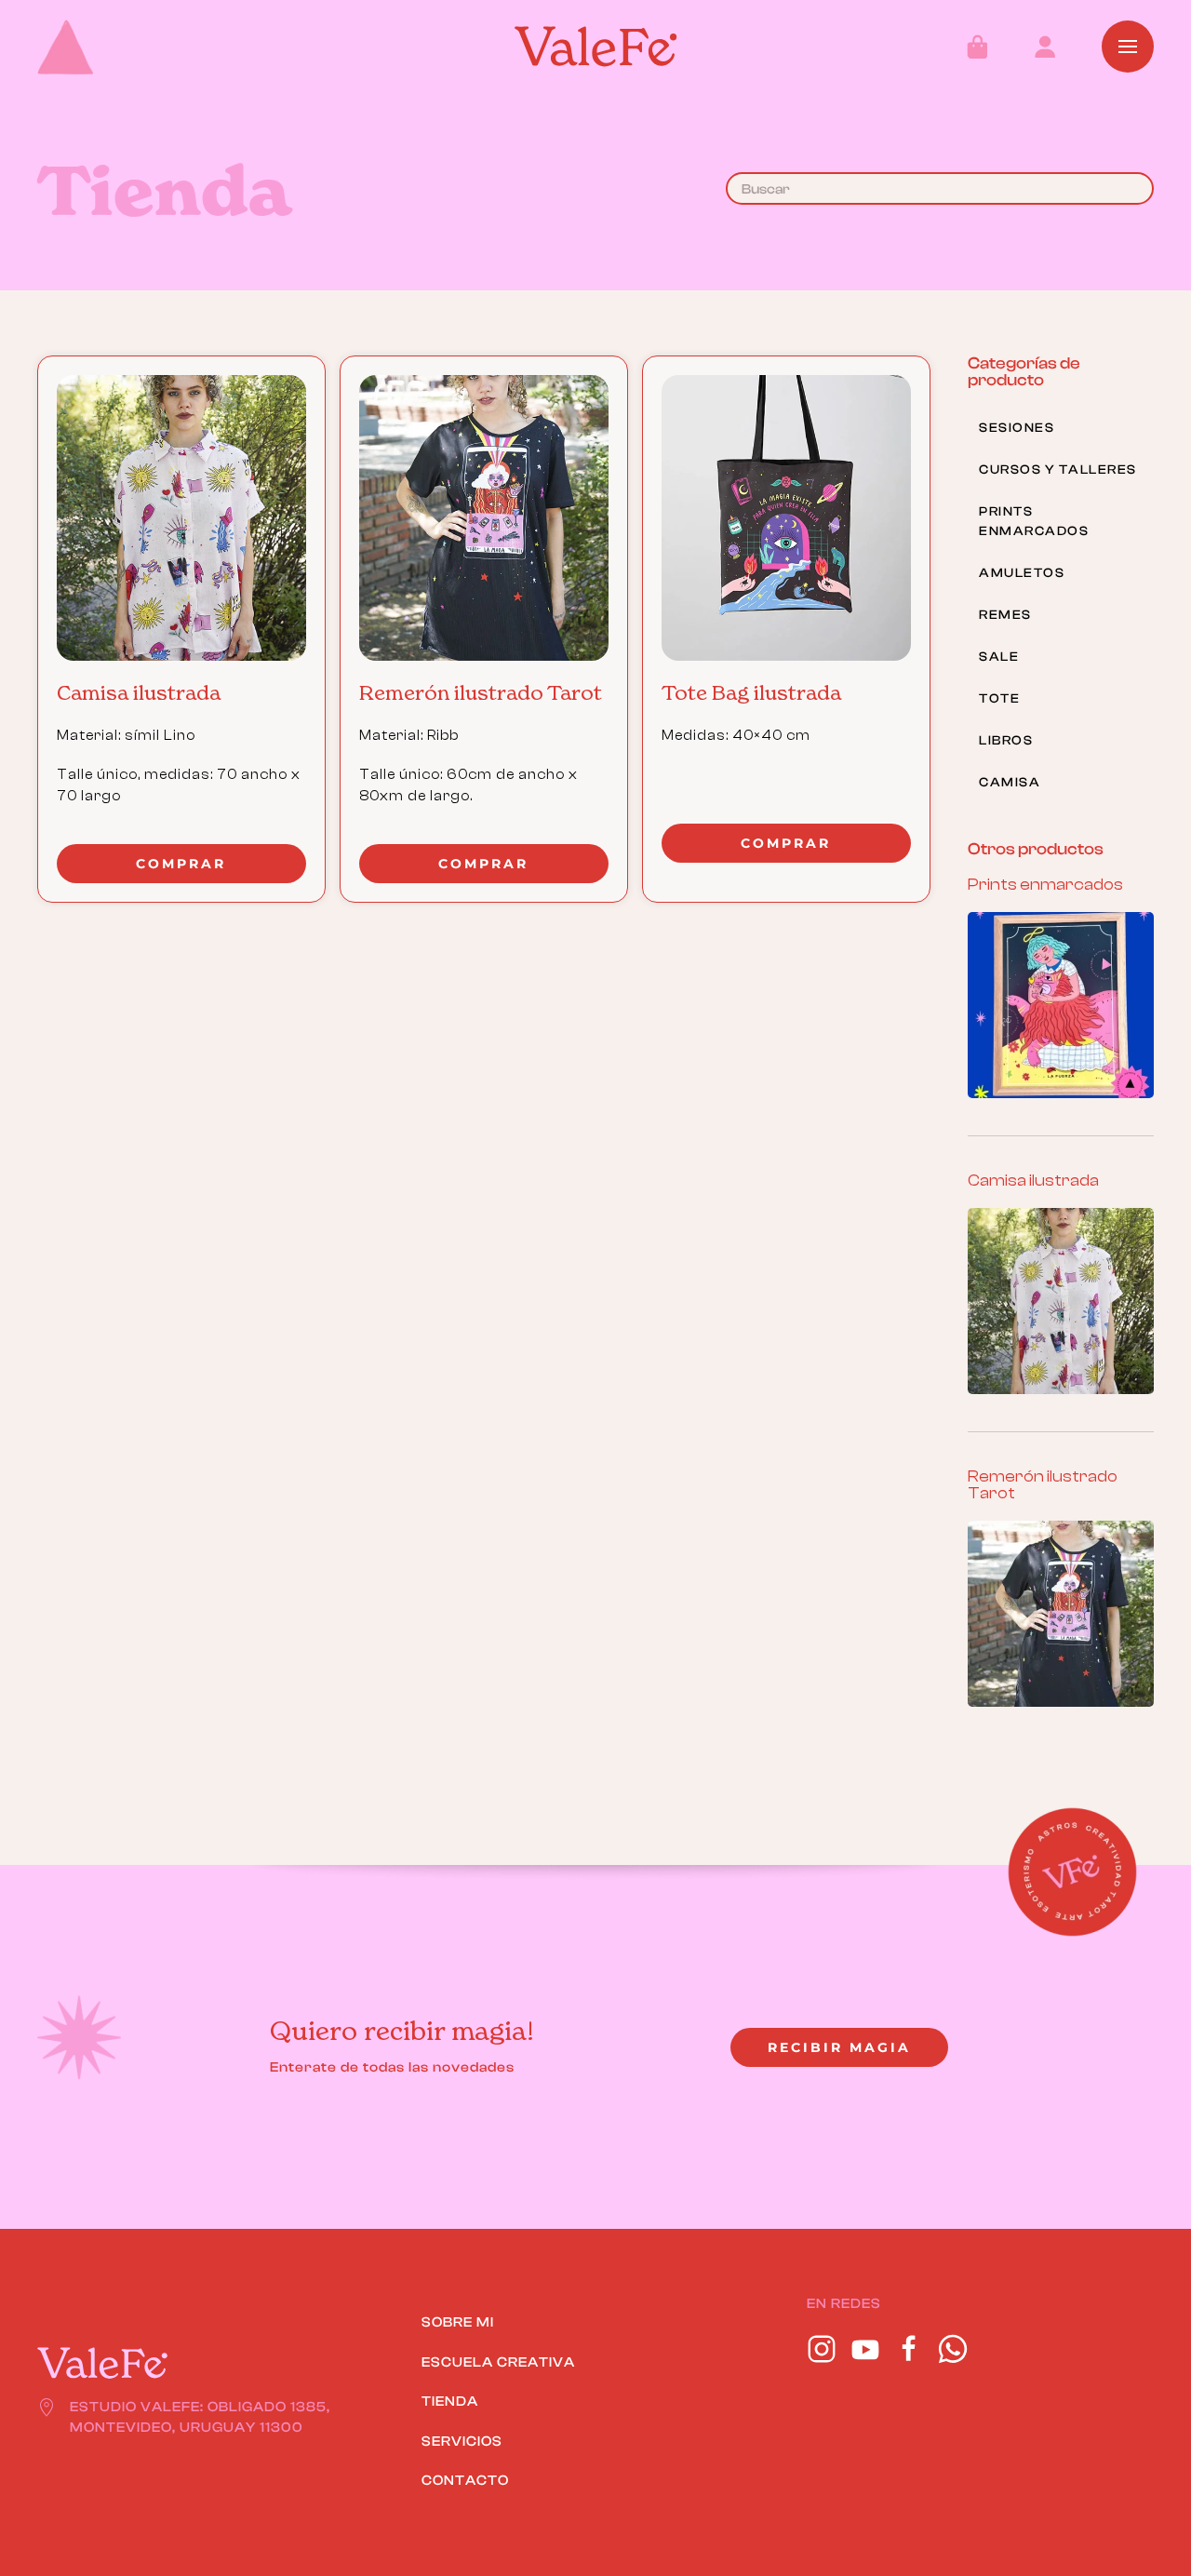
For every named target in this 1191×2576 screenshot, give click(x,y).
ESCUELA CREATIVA (498, 2362)
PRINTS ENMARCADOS (1034, 522)
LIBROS (1006, 741)
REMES (1005, 615)
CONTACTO (465, 2481)
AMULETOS (1022, 573)
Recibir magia (839, 2047)
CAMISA (1010, 783)
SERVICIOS (462, 2442)
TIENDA (450, 2402)
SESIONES (1017, 428)
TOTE (999, 699)
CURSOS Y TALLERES (1058, 470)
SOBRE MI (458, 2322)
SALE (999, 657)
